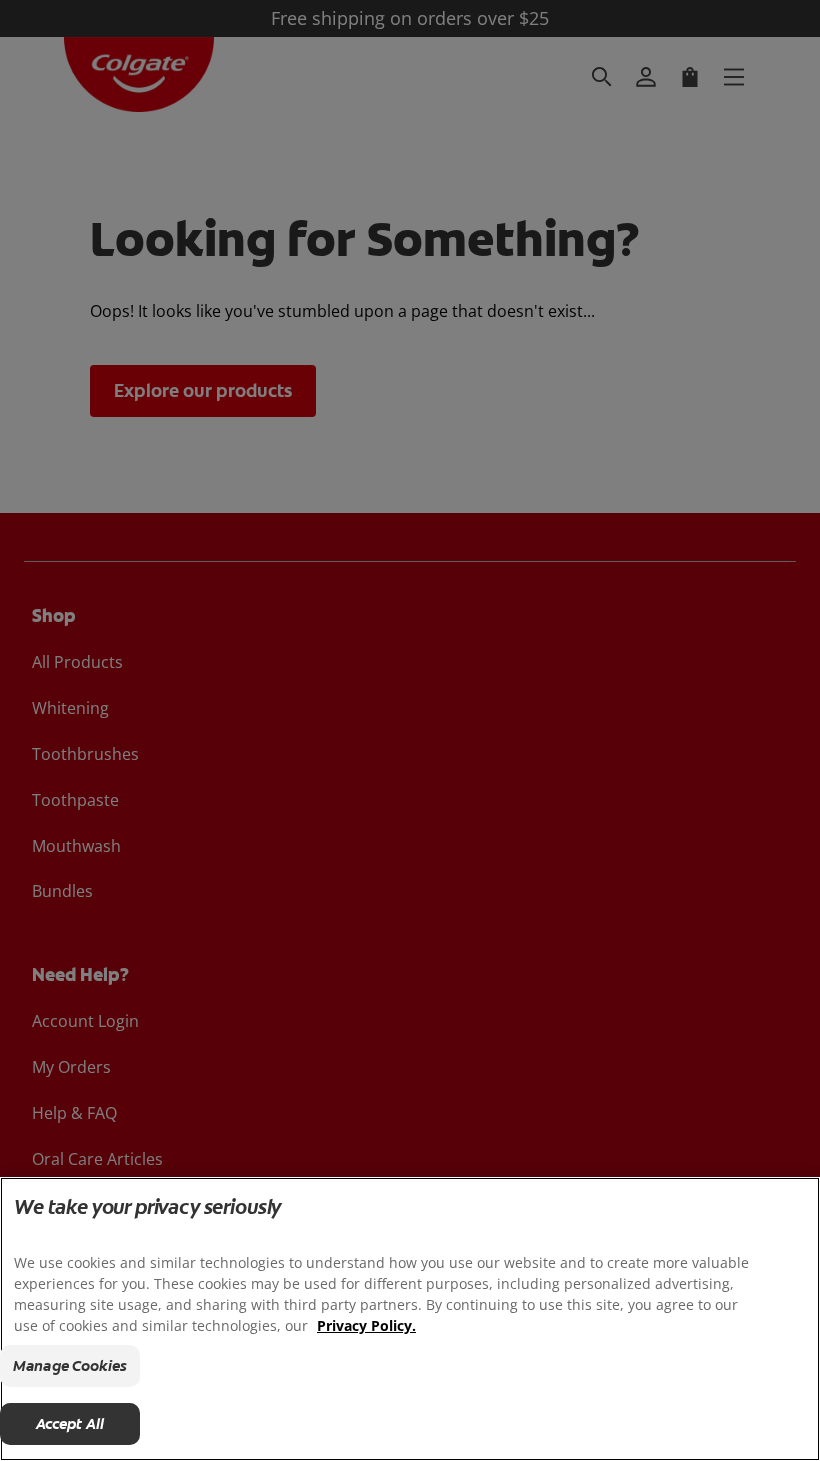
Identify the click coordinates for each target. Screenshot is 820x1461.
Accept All (70, 1424)
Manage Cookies (70, 1366)
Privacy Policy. (366, 1325)
